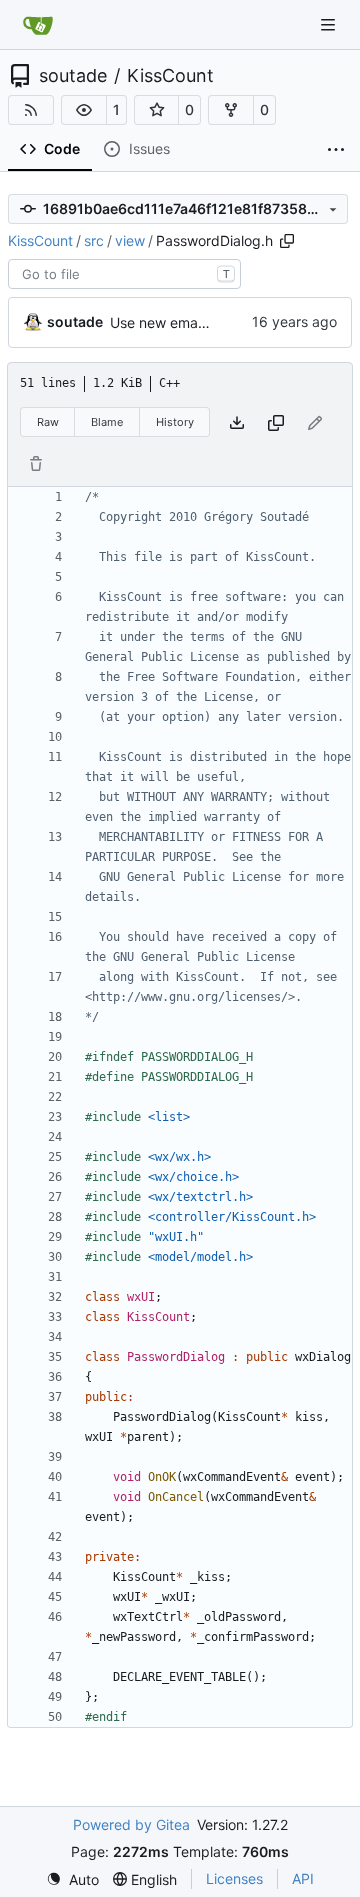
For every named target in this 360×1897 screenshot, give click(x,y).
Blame (107, 422)
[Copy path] (287, 241)
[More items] (336, 150)
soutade (73, 76)
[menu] (72, 1879)
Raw (48, 422)
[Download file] (237, 422)
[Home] (38, 25)
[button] (84, 110)
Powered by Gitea (131, 1824)
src (94, 240)
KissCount (170, 76)
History (175, 422)
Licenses (234, 1878)
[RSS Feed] (31, 110)
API (303, 1878)
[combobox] (124, 274)
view (130, 240)
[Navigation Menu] (330, 24)
